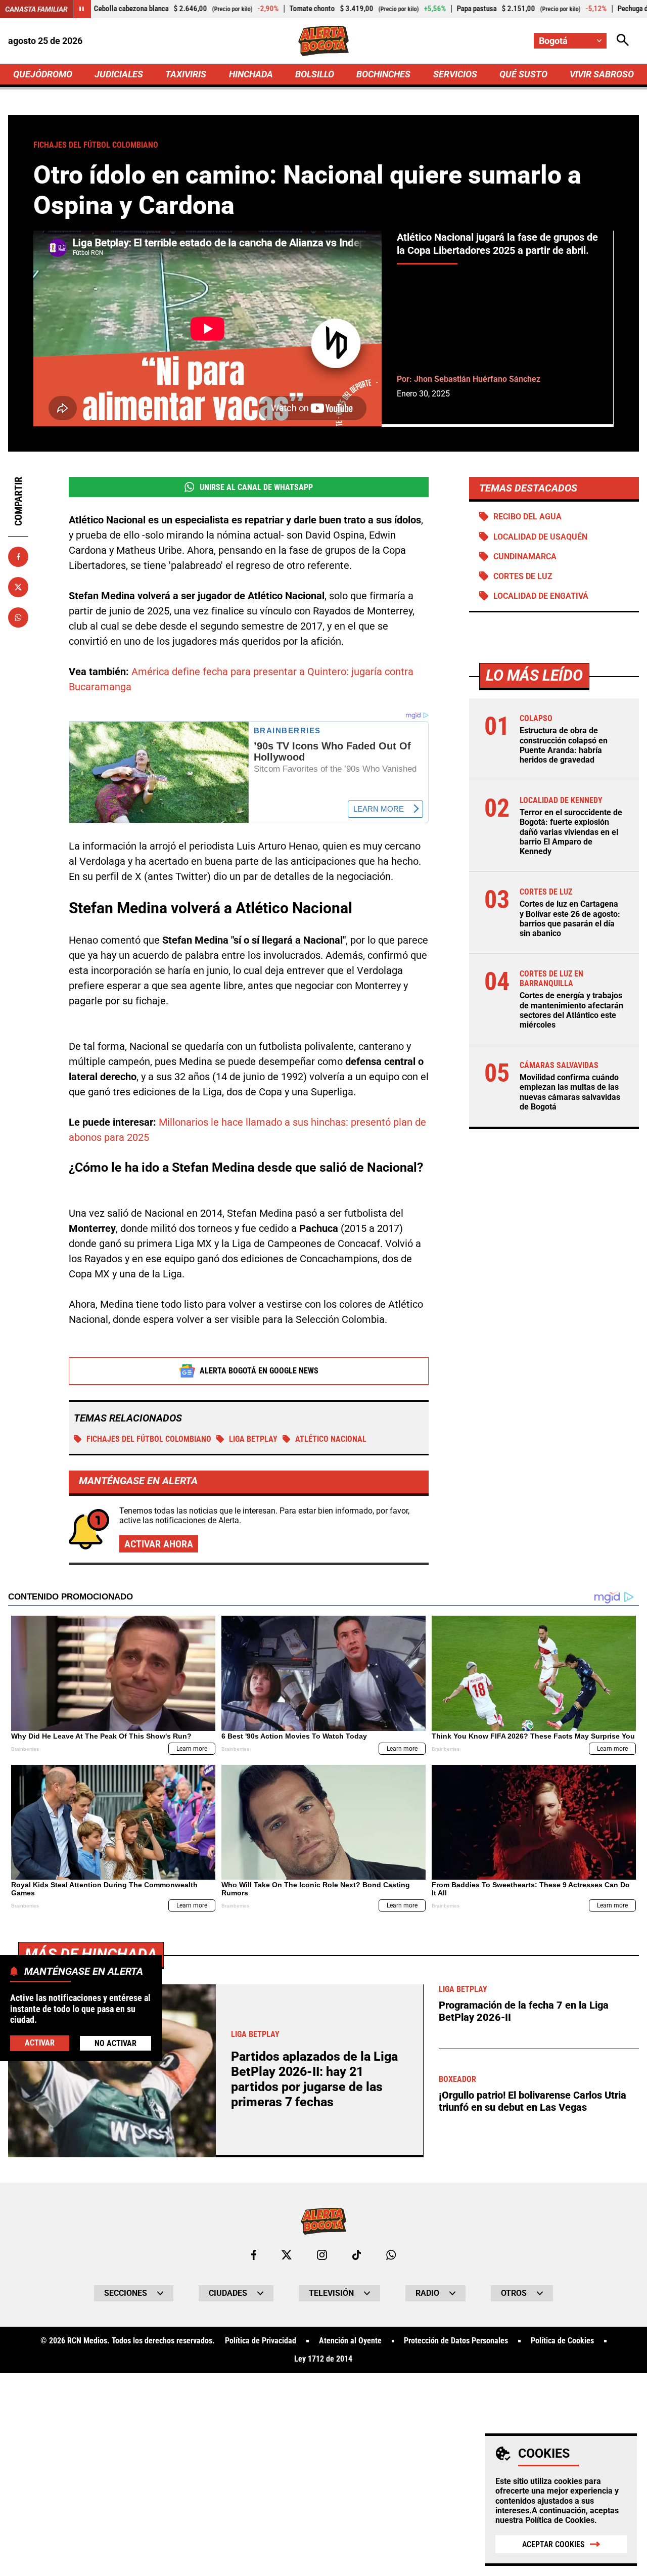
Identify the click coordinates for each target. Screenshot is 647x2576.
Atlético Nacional (331, 1439)
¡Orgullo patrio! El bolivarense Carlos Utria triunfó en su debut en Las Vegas (533, 2101)
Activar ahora (159, 1544)
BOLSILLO (315, 74)
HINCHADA (251, 74)
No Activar (115, 2043)
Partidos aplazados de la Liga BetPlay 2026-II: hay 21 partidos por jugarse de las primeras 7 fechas (314, 2079)
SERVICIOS (455, 74)
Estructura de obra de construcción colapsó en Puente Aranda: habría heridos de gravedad (564, 745)
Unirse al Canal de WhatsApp (256, 487)
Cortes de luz (523, 576)
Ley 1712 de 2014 (323, 2359)
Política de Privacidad (261, 2341)
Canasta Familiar (36, 9)
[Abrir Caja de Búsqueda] (623, 41)
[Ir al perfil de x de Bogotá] (287, 2255)
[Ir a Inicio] (324, 41)
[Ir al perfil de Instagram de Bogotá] (322, 2255)
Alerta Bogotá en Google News (259, 1371)
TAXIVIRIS (186, 74)
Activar (40, 2042)
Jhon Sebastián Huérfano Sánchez (477, 379)
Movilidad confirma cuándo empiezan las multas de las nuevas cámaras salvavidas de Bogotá (570, 1092)
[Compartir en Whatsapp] (18, 617)
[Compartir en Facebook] (18, 557)
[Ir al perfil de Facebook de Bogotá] (254, 2255)
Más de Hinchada (91, 1954)
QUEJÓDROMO (43, 74)
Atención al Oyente (350, 2341)
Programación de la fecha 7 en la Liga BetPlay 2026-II (524, 2011)
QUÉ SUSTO (523, 74)
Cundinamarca (525, 557)
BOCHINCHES (383, 74)
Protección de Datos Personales (456, 2341)
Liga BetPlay (253, 1439)
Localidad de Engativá (541, 596)
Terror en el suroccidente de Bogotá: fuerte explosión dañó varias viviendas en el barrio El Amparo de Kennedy (571, 832)
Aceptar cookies (553, 2544)
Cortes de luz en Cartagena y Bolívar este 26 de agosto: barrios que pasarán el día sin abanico (570, 919)
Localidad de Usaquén (540, 537)
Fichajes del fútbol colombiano (149, 1439)
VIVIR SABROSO (602, 74)
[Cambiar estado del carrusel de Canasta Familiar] (82, 9)
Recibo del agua (527, 517)
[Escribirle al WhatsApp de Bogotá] (391, 2255)
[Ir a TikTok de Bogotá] (357, 2255)
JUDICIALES (119, 74)
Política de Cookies (560, 2520)
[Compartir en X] (18, 587)
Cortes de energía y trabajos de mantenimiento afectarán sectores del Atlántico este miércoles (571, 1010)
